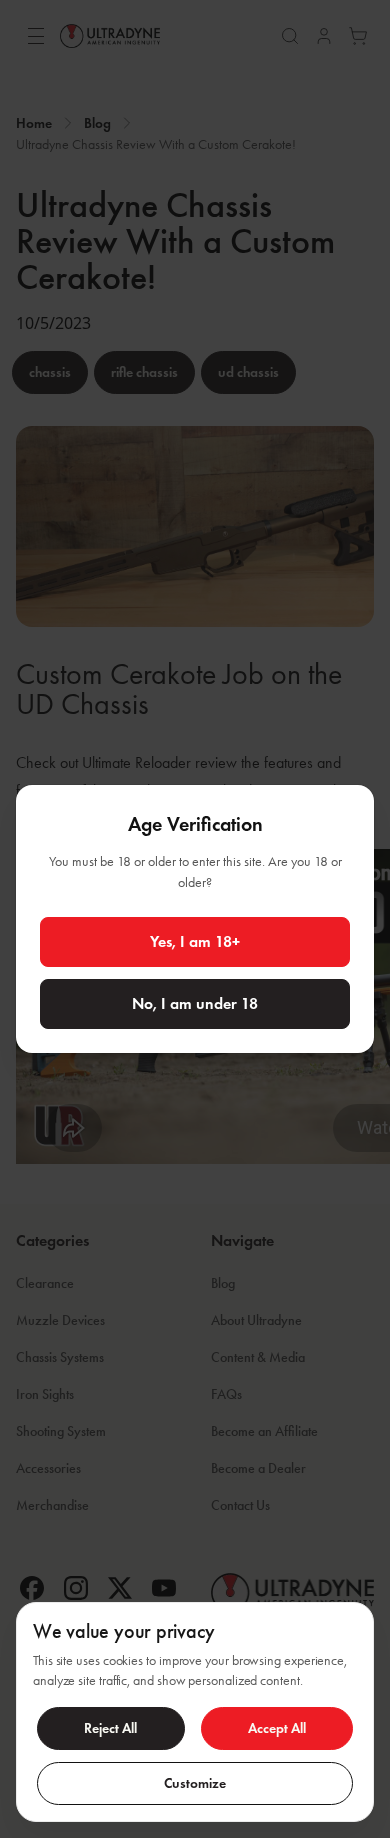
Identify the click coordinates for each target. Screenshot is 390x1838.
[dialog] (195, 1712)
